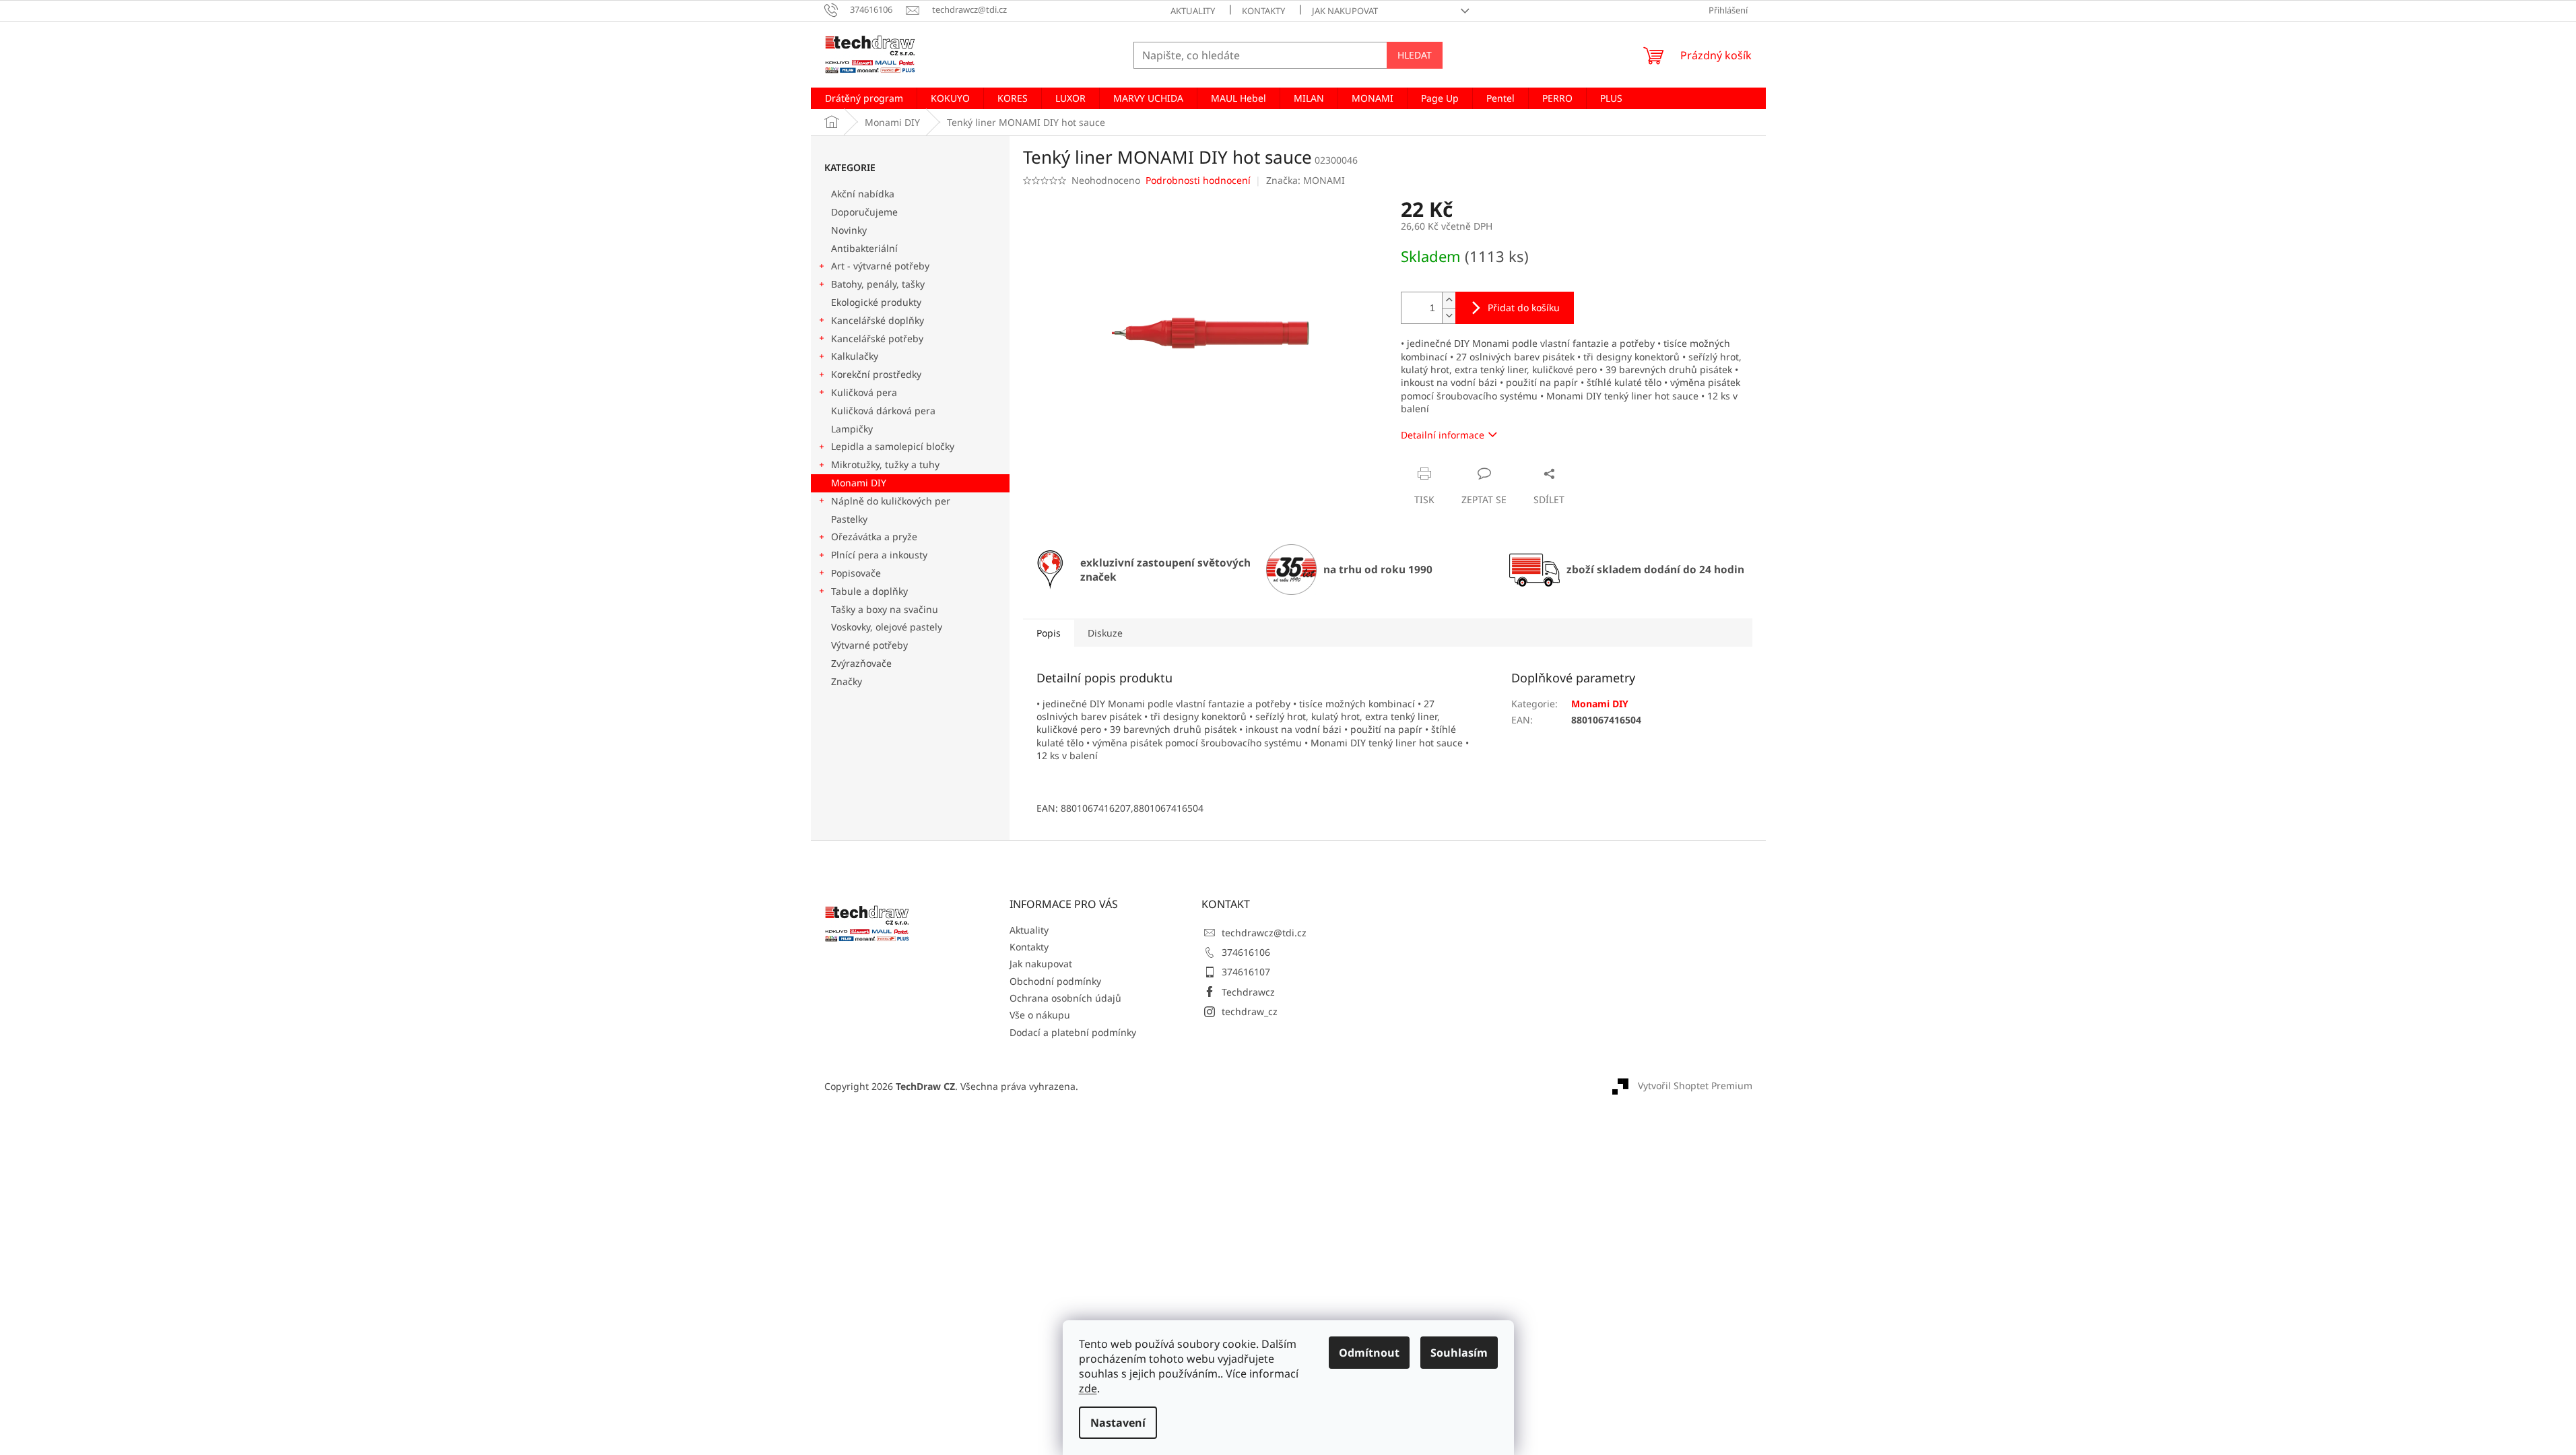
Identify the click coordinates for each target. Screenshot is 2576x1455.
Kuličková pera (864, 392)
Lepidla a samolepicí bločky (893, 446)
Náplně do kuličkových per (891, 501)
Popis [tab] (1049, 633)
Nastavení (1118, 1423)
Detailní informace (1443, 435)
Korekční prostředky (876, 374)
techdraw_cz (1250, 1011)
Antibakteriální (864, 248)
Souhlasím (1459, 1353)
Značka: (1306, 180)
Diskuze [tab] (1105, 633)
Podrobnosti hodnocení (1198, 180)
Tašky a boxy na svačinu (885, 609)
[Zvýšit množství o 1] (1449, 300)
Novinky (849, 230)
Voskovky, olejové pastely (887, 627)
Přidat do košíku (1524, 308)
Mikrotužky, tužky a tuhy (885, 464)
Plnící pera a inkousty (879, 555)
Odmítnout (1369, 1353)
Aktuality (1193, 11)
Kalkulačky (855, 356)
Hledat (1415, 55)
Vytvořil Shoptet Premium (1695, 1085)
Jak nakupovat (1345, 11)
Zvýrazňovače (863, 663)
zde (1088, 1388)
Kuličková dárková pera (883, 411)
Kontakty (1263, 11)
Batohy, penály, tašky (878, 284)
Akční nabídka (863, 194)
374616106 (1246, 952)
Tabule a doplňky (869, 591)
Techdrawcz (1248, 992)
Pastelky (849, 519)
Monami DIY (859, 483)
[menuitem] (864, 98)
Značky (847, 681)
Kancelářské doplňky (878, 320)
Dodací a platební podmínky (1073, 1032)
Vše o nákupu (1040, 1015)
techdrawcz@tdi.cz (1264, 933)
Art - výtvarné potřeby (880, 266)
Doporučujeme (864, 212)
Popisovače (856, 573)
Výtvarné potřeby (869, 645)
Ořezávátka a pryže (874, 537)
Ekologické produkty (876, 302)
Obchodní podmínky (1055, 981)
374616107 (1246, 972)
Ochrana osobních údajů (1065, 998)
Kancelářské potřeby (877, 338)
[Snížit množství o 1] (1449, 316)
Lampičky (852, 429)
